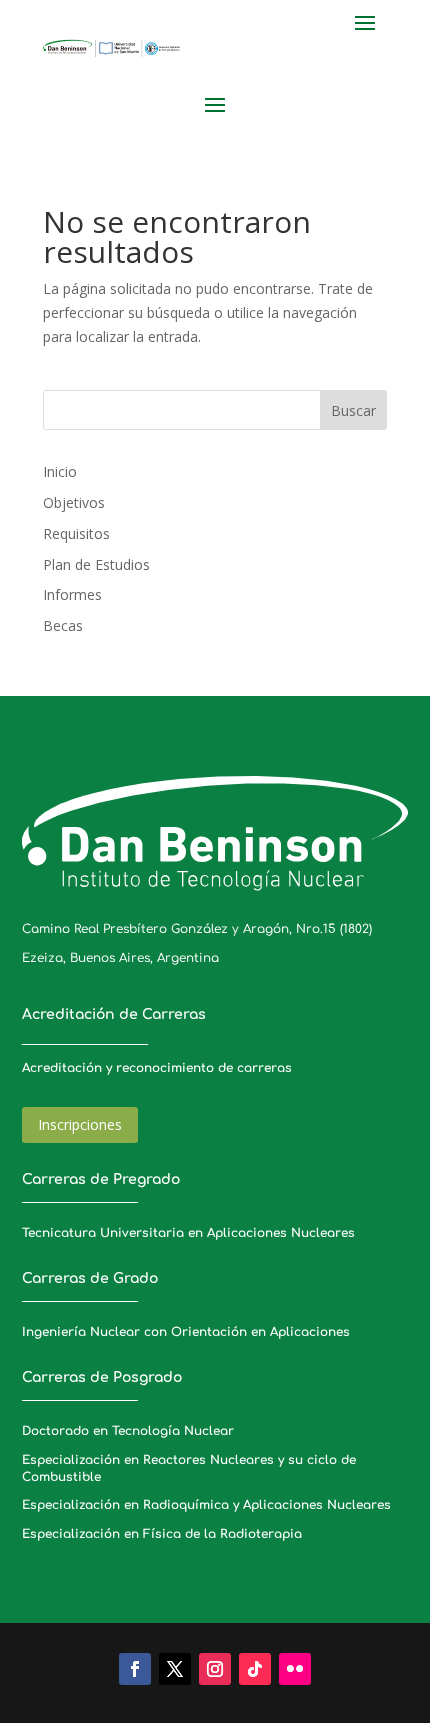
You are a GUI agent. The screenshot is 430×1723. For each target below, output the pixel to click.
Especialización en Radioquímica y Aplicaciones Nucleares (206, 1505)
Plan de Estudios (96, 564)
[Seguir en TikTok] (255, 1669)
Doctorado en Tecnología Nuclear (128, 1431)
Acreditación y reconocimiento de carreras (157, 1068)
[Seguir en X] (175, 1669)
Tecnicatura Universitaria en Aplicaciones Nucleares (188, 1233)
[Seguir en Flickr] (295, 1669)
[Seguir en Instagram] (215, 1669)
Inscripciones (80, 1124)
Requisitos (76, 533)
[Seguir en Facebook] (135, 1669)
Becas (63, 625)
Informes (72, 594)
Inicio (60, 471)
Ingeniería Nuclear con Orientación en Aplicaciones (186, 1332)
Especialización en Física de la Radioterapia (162, 1534)
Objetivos (74, 502)
